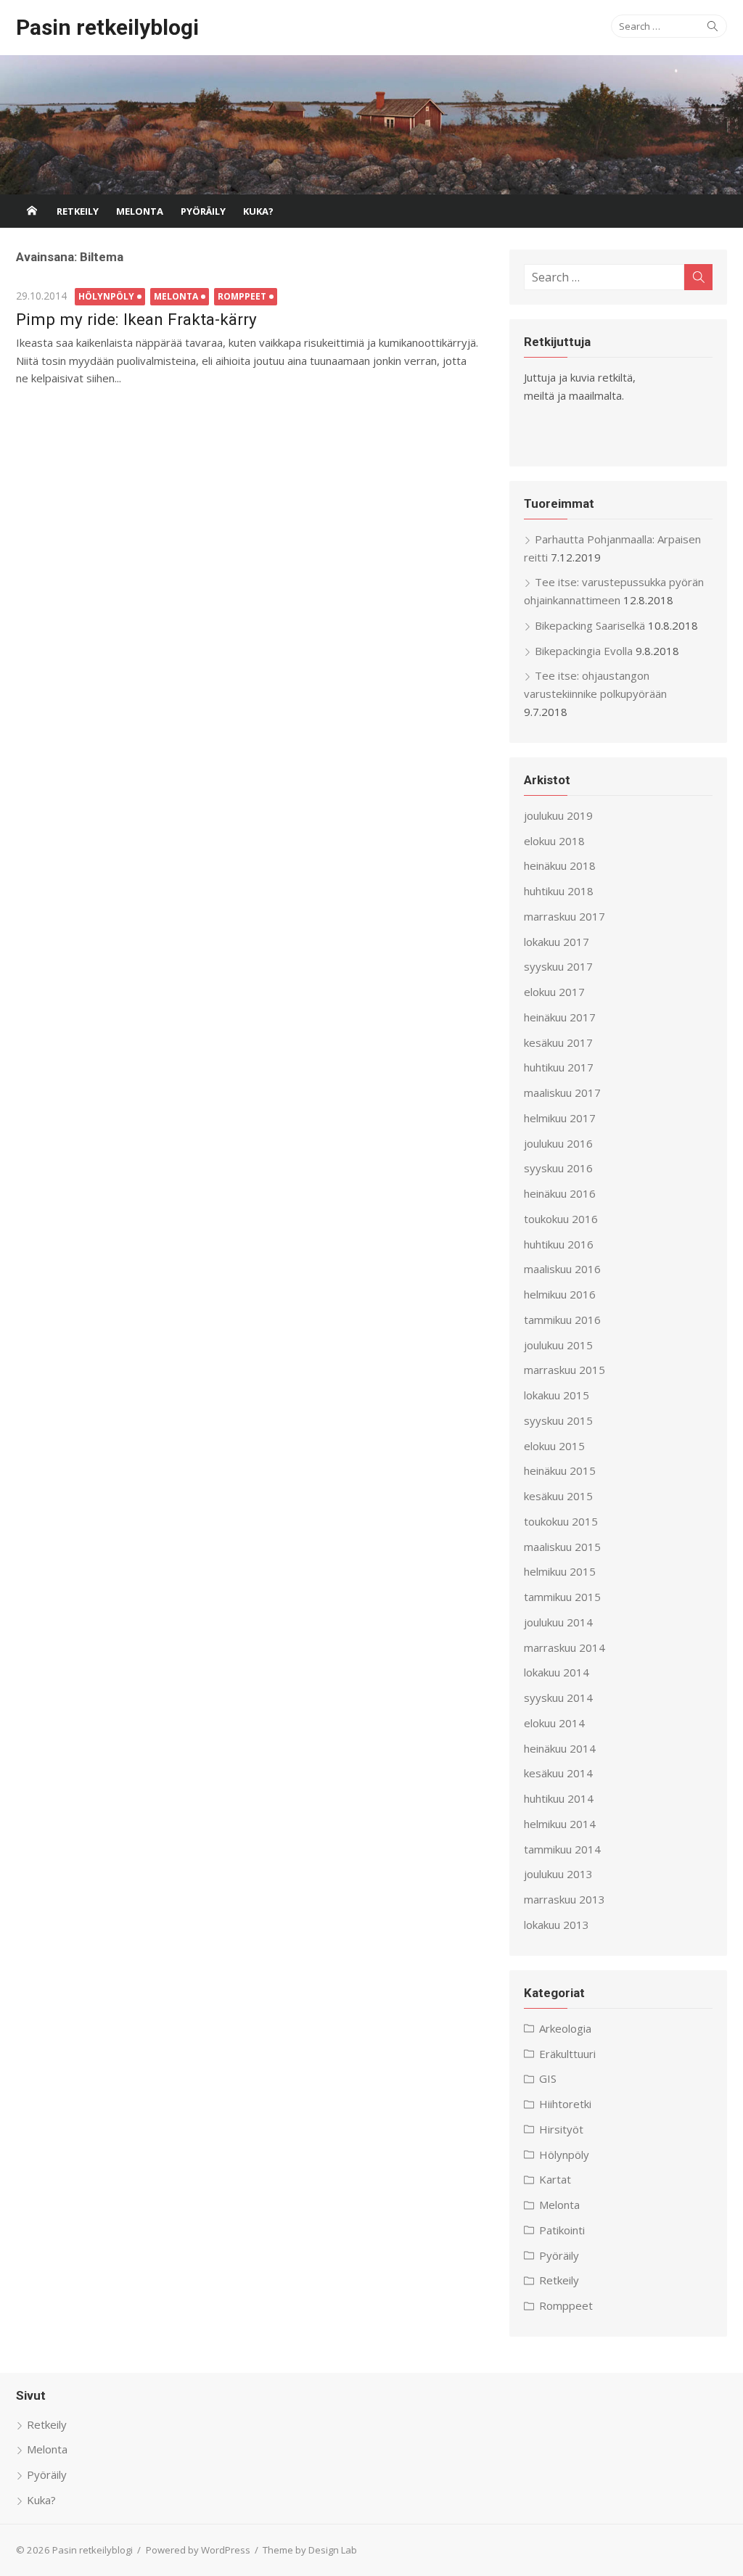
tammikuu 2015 (562, 1597)
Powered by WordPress (198, 2550)
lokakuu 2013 (557, 1925)
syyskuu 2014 (558, 1698)
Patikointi (562, 2230)
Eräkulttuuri (567, 2054)
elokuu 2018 (554, 841)
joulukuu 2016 (558, 1143)
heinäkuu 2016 (560, 1193)
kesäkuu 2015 (558, 1496)
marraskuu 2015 (565, 1370)
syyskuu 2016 (558, 1168)
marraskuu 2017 (565, 916)
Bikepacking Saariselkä (590, 625)
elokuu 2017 (554, 992)
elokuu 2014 (554, 1723)
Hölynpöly (106, 296)
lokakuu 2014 (557, 1672)
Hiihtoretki (565, 2104)
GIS (548, 2078)
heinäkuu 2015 (560, 1470)
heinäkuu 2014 (560, 1748)
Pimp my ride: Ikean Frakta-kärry (136, 319)
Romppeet (242, 296)
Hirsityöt (561, 2129)
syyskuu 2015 (558, 1420)
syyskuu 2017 (558, 966)
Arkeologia (565, 2028)
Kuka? (258, 211)
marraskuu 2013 (565, 1899)
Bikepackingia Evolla (584, 651)
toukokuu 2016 (561, 1219)
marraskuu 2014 (565, 1647)
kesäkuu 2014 (558, 1773)
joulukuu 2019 (558, 815)
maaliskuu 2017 (562, 1092)
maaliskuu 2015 (562, 1547)
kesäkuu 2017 (558, 1042)
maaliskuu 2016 (562, 1269)
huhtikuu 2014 (559, 1798)
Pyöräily (203, 211)
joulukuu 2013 (558, 1874)
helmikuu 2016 (560, 1294)
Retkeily (78, 211)
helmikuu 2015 (560, 1571)
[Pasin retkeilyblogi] (371, 125)
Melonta (140, 211)
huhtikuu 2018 (559, 891)
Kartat (555, 2179)
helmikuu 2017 (560, 1118)
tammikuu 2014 (562, 1849)
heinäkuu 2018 (560, 865)
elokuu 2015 (554, 1446)
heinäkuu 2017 (560, 1017)
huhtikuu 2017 (559, 1067)
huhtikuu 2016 (559, 1244)
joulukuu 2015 (558, 1345)
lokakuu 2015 (557, 1395)
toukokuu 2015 (561, 1521)
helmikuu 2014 (560, 1824)
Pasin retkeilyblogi (107, 27)
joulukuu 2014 (558, 1622)
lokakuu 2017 (557, 942)
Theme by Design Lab (310, 2550)
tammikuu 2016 (562, 1320)
